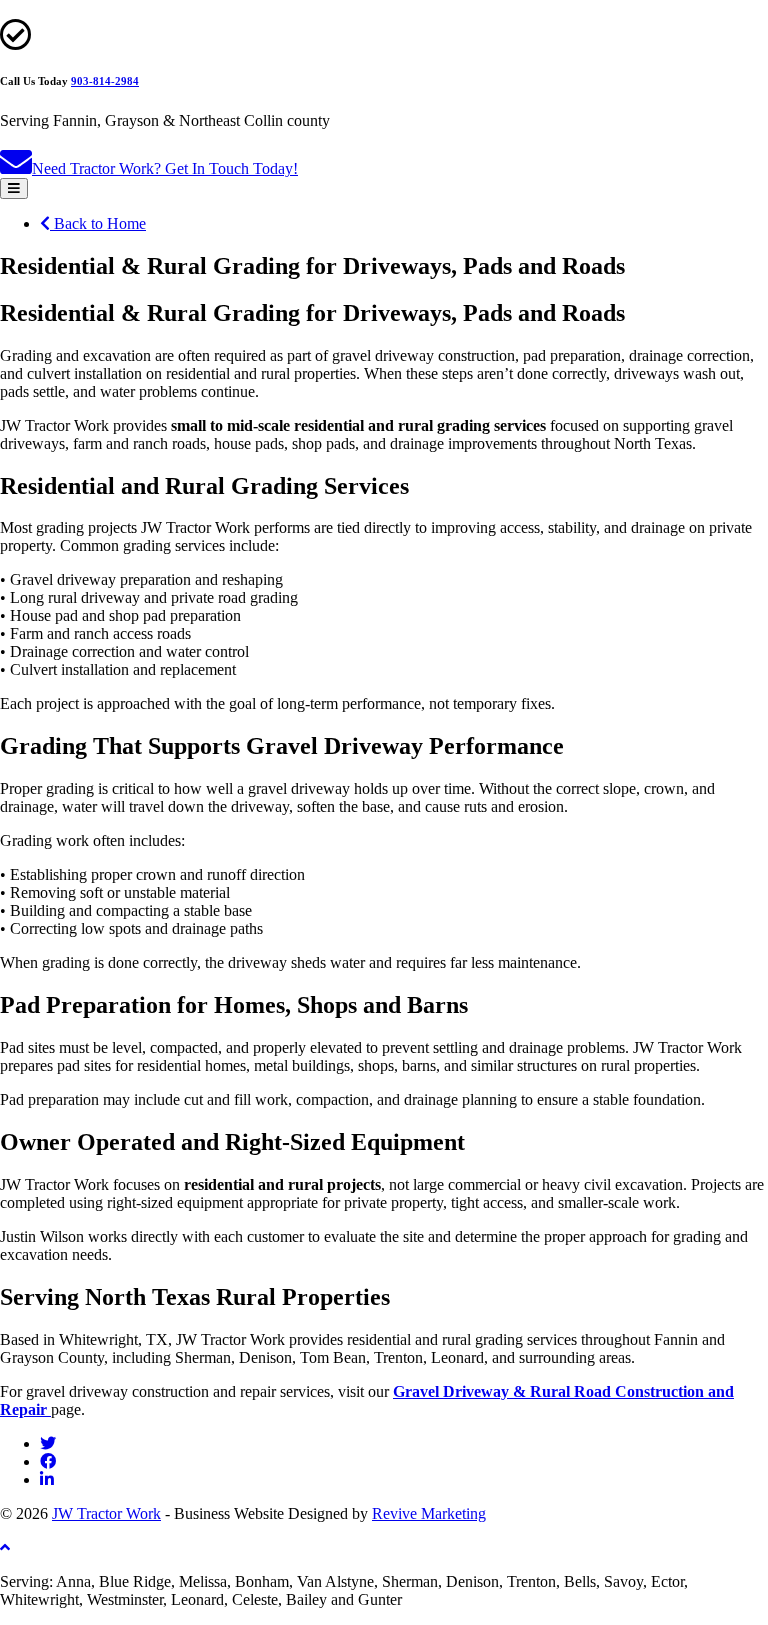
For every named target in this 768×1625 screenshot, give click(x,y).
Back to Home (98, 223)
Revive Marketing (429, 1513)
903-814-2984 (105, 81)
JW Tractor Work (106, 1513)
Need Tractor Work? (165, 168)
